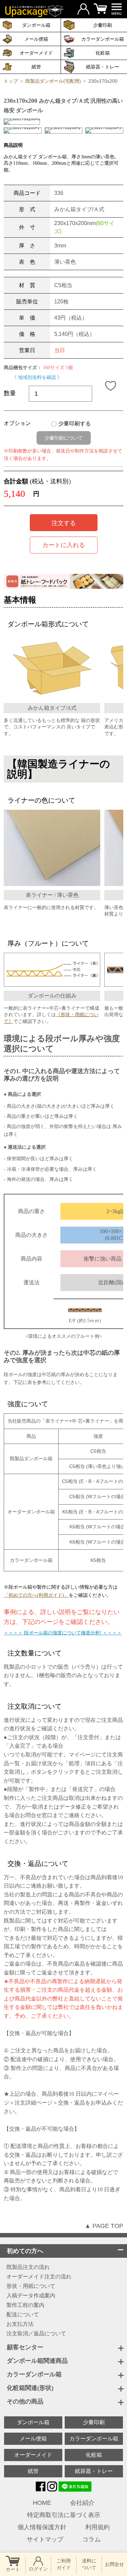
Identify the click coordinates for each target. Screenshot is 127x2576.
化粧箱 (94, 2455)
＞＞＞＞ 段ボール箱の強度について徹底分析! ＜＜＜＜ (63, 1633)
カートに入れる (64, 545)
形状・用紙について (31, 2286)
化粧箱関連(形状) (30, 2388)
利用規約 (98, 2527)
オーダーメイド (33, 2455)
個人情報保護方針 (42, 2527)
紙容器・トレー (94, 2471)
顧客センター (25, 2347)
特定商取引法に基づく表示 (64, 2515)
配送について (23, 2315)
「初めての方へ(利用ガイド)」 (36, 1595)
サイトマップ (45, 2539)
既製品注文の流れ (28, 2267)
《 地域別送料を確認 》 (37, 377)
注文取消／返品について (36, 2334)
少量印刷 (94, 2422)
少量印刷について (64, 438)
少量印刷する (75, 424)
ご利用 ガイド (64, 2564)
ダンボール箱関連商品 (37, 2361)
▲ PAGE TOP (104, 2226)
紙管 (33, 2471)
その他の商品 (25, 2401)
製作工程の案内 (25, 2305)
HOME (42, 2503)
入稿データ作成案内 (31, 2296)
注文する (64, 523)
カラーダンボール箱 (34, 2374)
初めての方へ (25, 2251)
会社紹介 (82, 2503)
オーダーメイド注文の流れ (39, 2277)
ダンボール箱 (33, 2422)
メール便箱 (33, 2439)
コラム (91, 2539)
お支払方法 (20, 2324)
